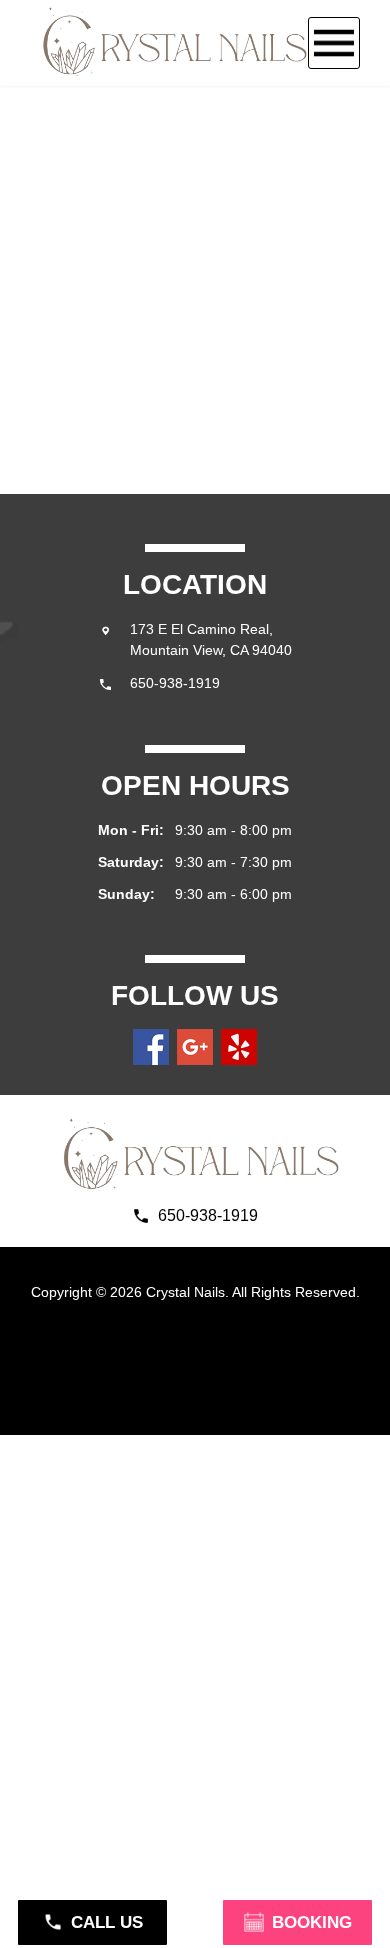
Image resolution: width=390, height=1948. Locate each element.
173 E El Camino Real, (203, 629)
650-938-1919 (175, 683)
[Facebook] (151, 1047)
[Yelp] (239, 1047)
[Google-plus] (195, 1047)
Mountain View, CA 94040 (211, 650)
